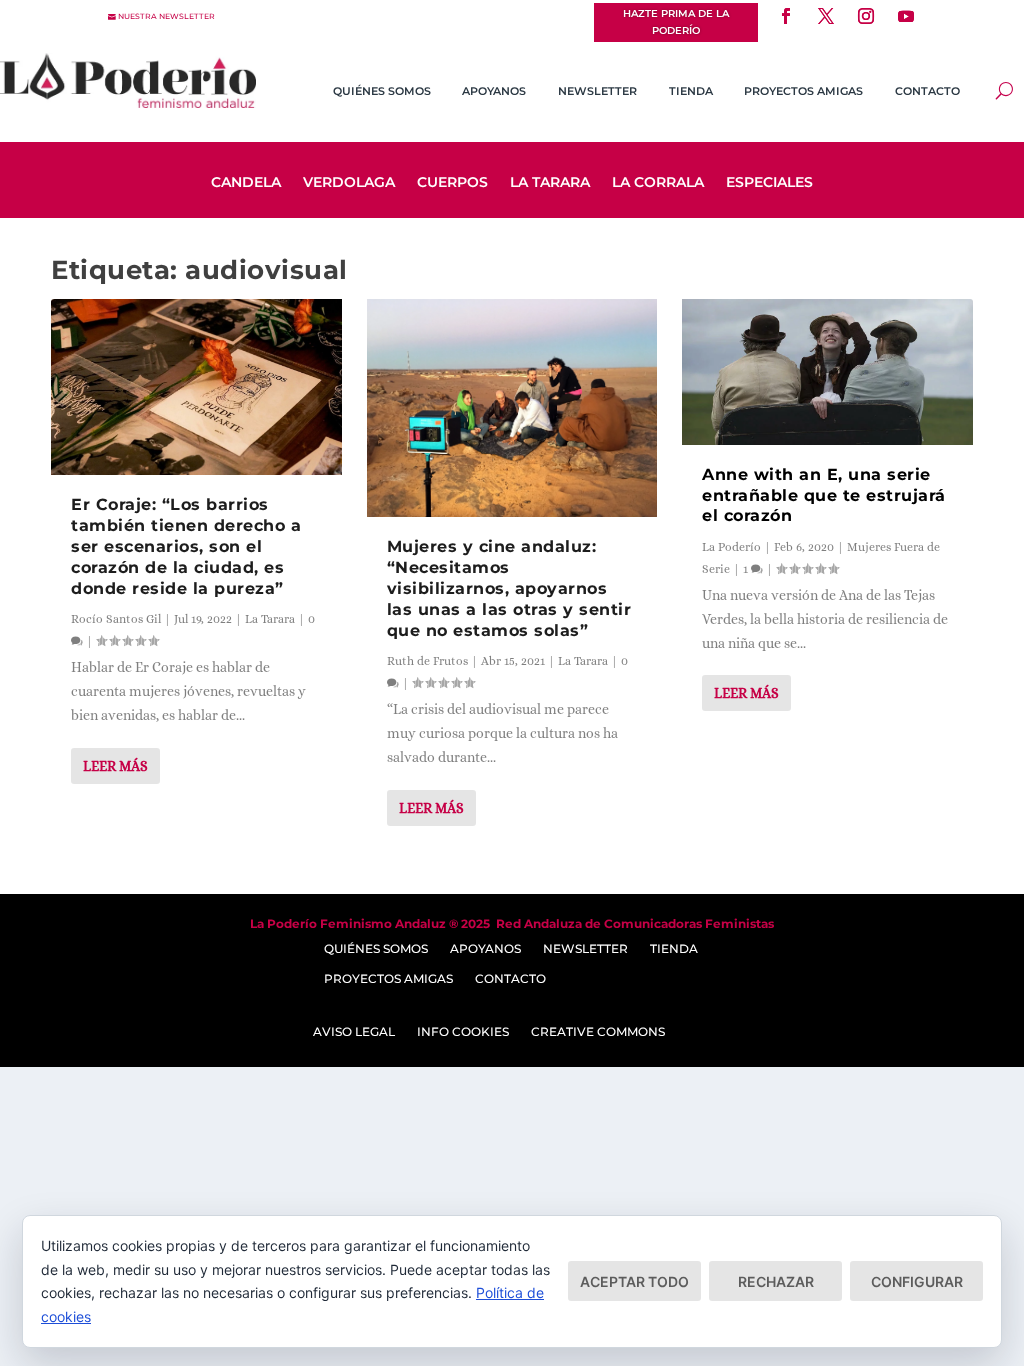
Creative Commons (598, 1031)
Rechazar (776, 1281)
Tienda (691, 91)
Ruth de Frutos (427, 661)
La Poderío (731, 547)
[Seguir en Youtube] (906, 16)
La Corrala (658, 183)
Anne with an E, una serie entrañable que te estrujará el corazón (824, 495)
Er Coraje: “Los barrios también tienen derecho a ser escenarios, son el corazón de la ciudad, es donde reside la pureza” (186, 546)
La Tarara (550, 183)
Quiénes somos (382, 91)
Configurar (917, 1281)
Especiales (769, 183)
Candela (246, 183)
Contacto (927, 91)
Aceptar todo (634, 1281)
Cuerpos (452, 183)
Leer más (115, 766)
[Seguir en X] (826, 16)
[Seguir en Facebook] (786, 16)
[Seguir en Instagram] (866, 16)
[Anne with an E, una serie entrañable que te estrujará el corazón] (827, 371)
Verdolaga (349, 183)
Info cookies (463, 1031)
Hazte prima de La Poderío (676, 22)
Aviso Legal (354, 1031)
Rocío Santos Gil (116, 619)
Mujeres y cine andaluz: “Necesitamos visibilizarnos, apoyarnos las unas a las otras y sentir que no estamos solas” (509, 588)
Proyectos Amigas (803, 91)
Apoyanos (494, 91)
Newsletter (597, 91)
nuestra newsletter (166, 16)
